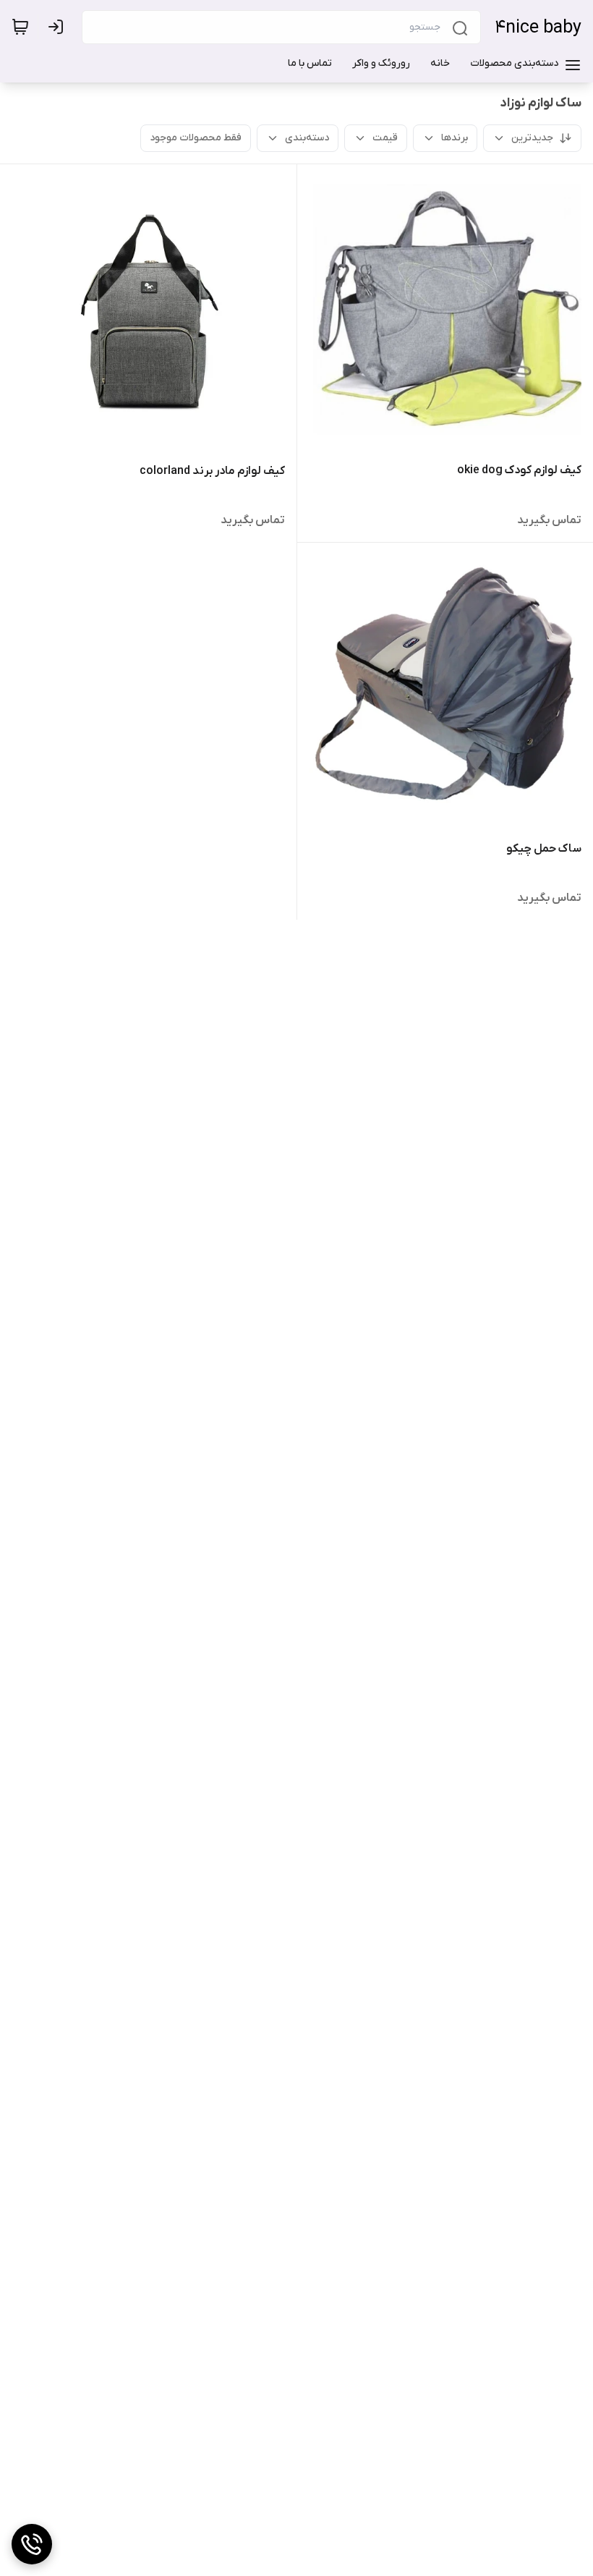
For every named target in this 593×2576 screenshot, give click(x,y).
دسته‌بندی (307, 138)
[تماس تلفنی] (32, 2544)
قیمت (385, 138)
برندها (455, 138)
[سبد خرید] (20, 27)
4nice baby (538, 28)
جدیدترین (532, 138)
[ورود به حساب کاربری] (59, 27)
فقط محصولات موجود (196, 138)
